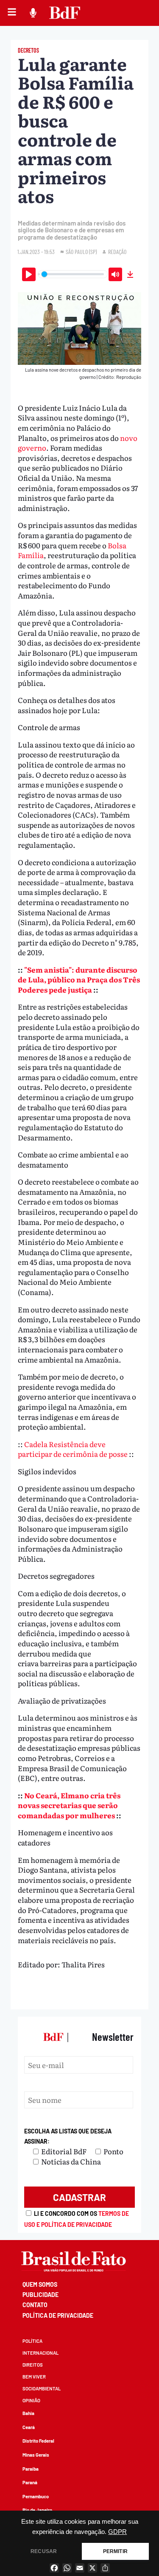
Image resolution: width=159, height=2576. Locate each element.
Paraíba (31, 2469)
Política (32, 2341)
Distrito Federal (38, 2441)
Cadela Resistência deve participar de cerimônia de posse (73, 1449)
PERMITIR (115, 2551)
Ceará (29, 2427)
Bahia (28, 2413)
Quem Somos (40, 2284)
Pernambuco (36, 2496)
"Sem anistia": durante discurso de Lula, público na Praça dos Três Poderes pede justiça (79, 979)
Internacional (40, 2353)
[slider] (73, 274)
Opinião (31, 2400)
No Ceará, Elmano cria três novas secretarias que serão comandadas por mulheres (69, 1805)
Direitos (33, 2365)
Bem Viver (34, 2377)
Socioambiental (42, 2388)
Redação (117, 252)
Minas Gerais (36, 2455)
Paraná (30, 2482)
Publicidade (40, 2295)
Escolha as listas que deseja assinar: (68, 2136)
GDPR (117, 2532)
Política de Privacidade (58, 2315)
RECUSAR (44, 2551)
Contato (35, 2305)
